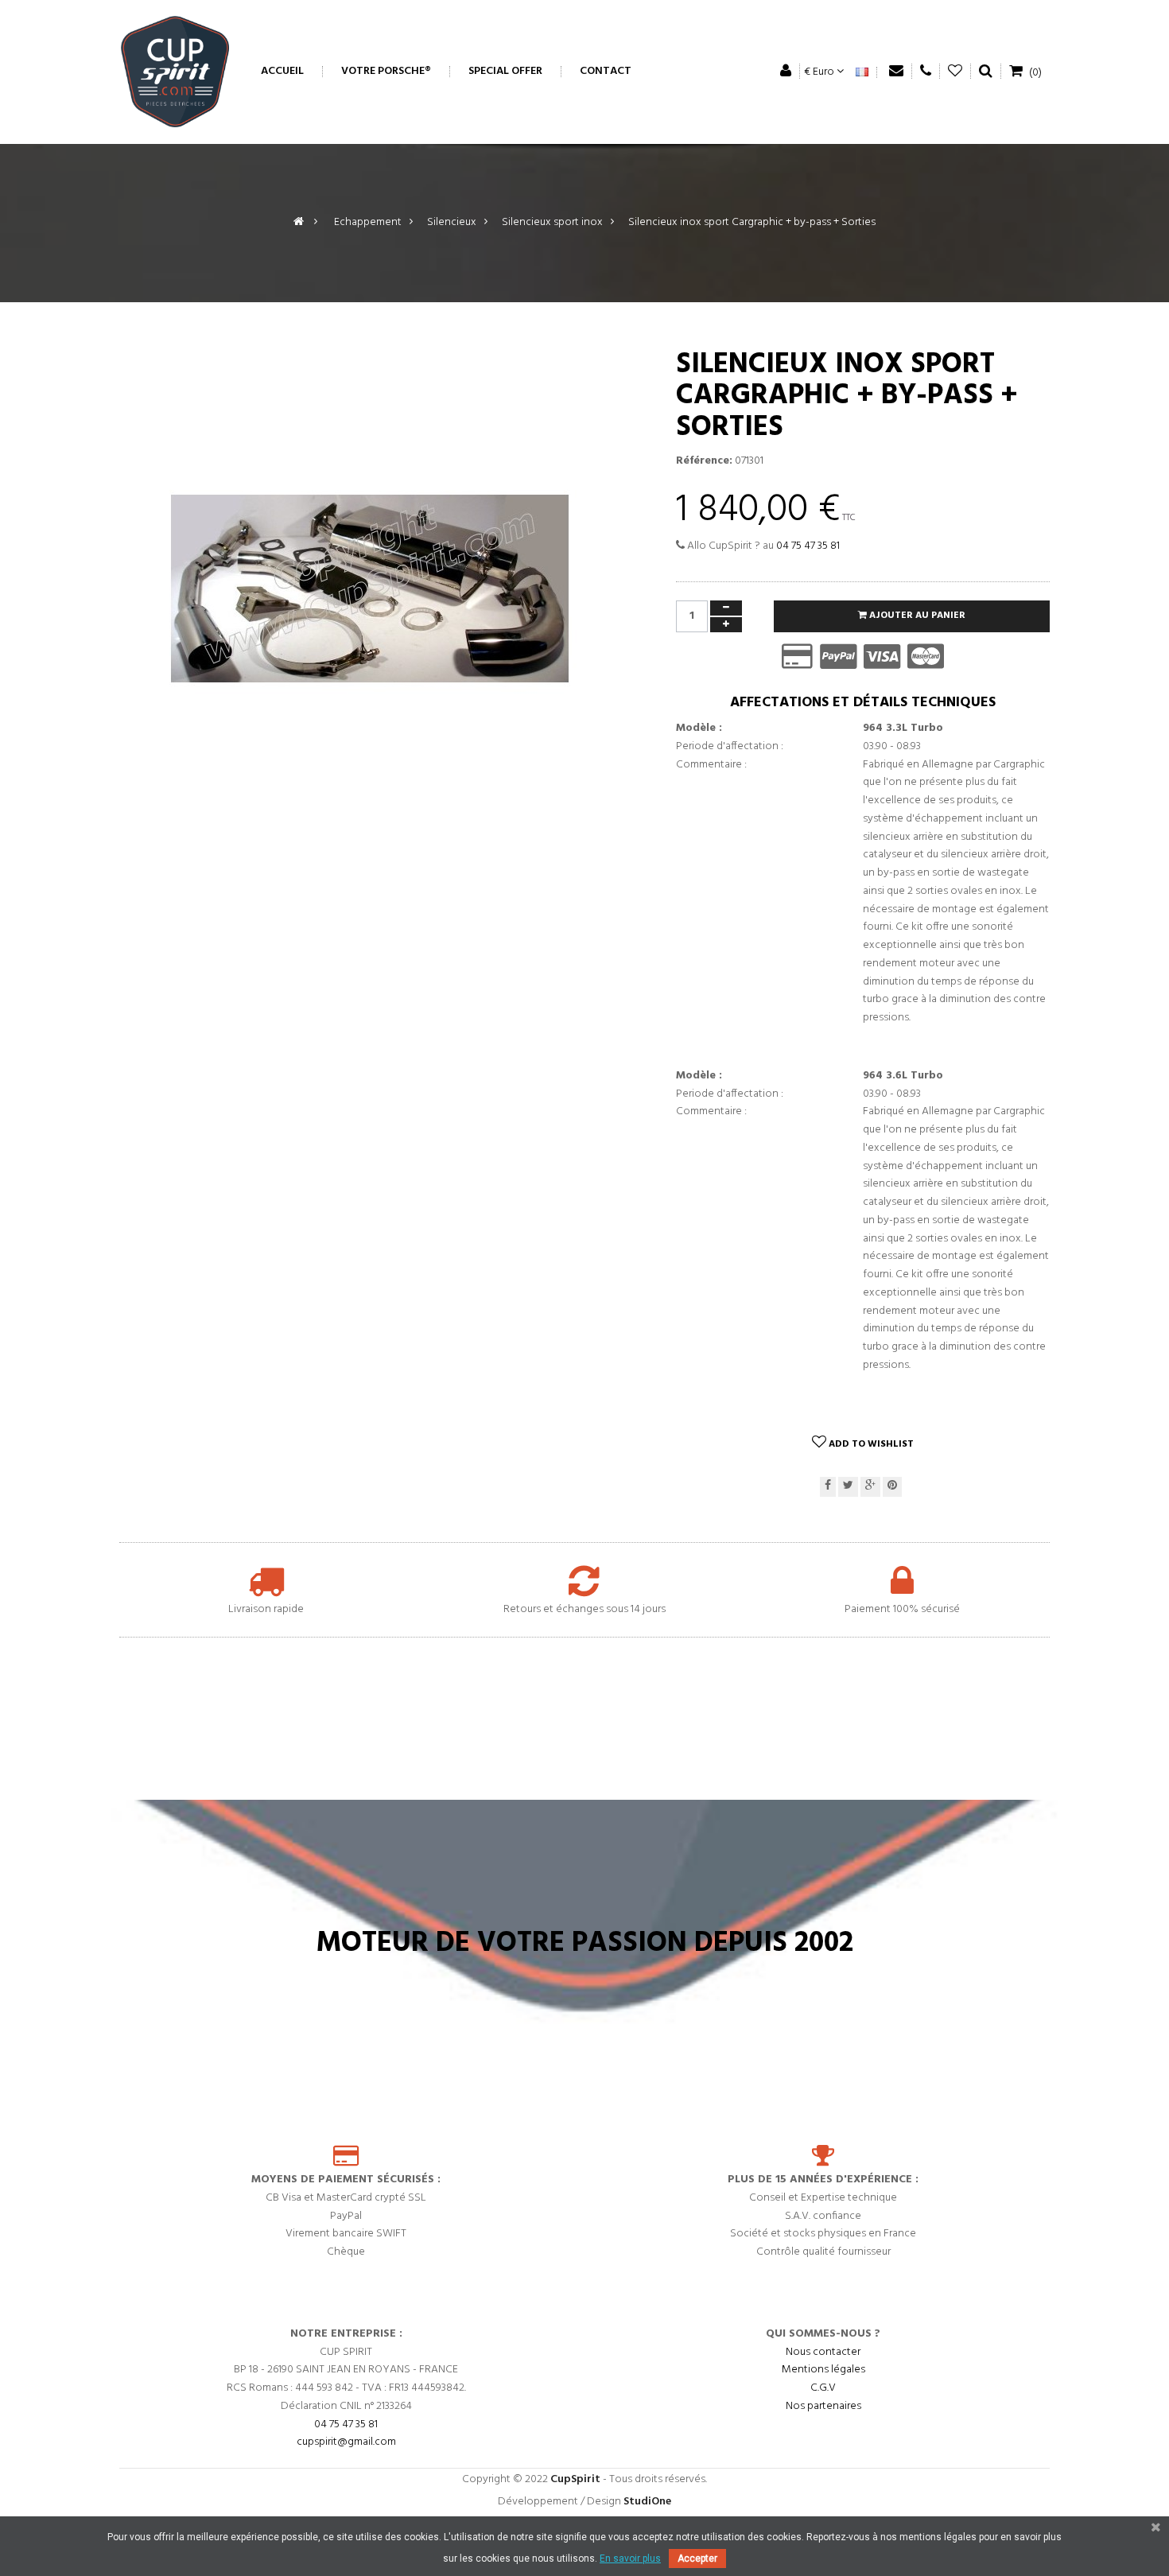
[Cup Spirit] (175, 72)
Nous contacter (823, 2352)
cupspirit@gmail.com (346, 2442)
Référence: (704, 461)
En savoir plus (630, 2559)
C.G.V (823, 2388)
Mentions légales (823, 2370)
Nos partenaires (823, 2406)
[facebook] (828, 1487)
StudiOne (647, 2502)
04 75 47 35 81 (808, 546)
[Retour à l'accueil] (299, 222)
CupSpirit (575, 2479)
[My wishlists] (955, 71)
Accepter (697, 2559)
